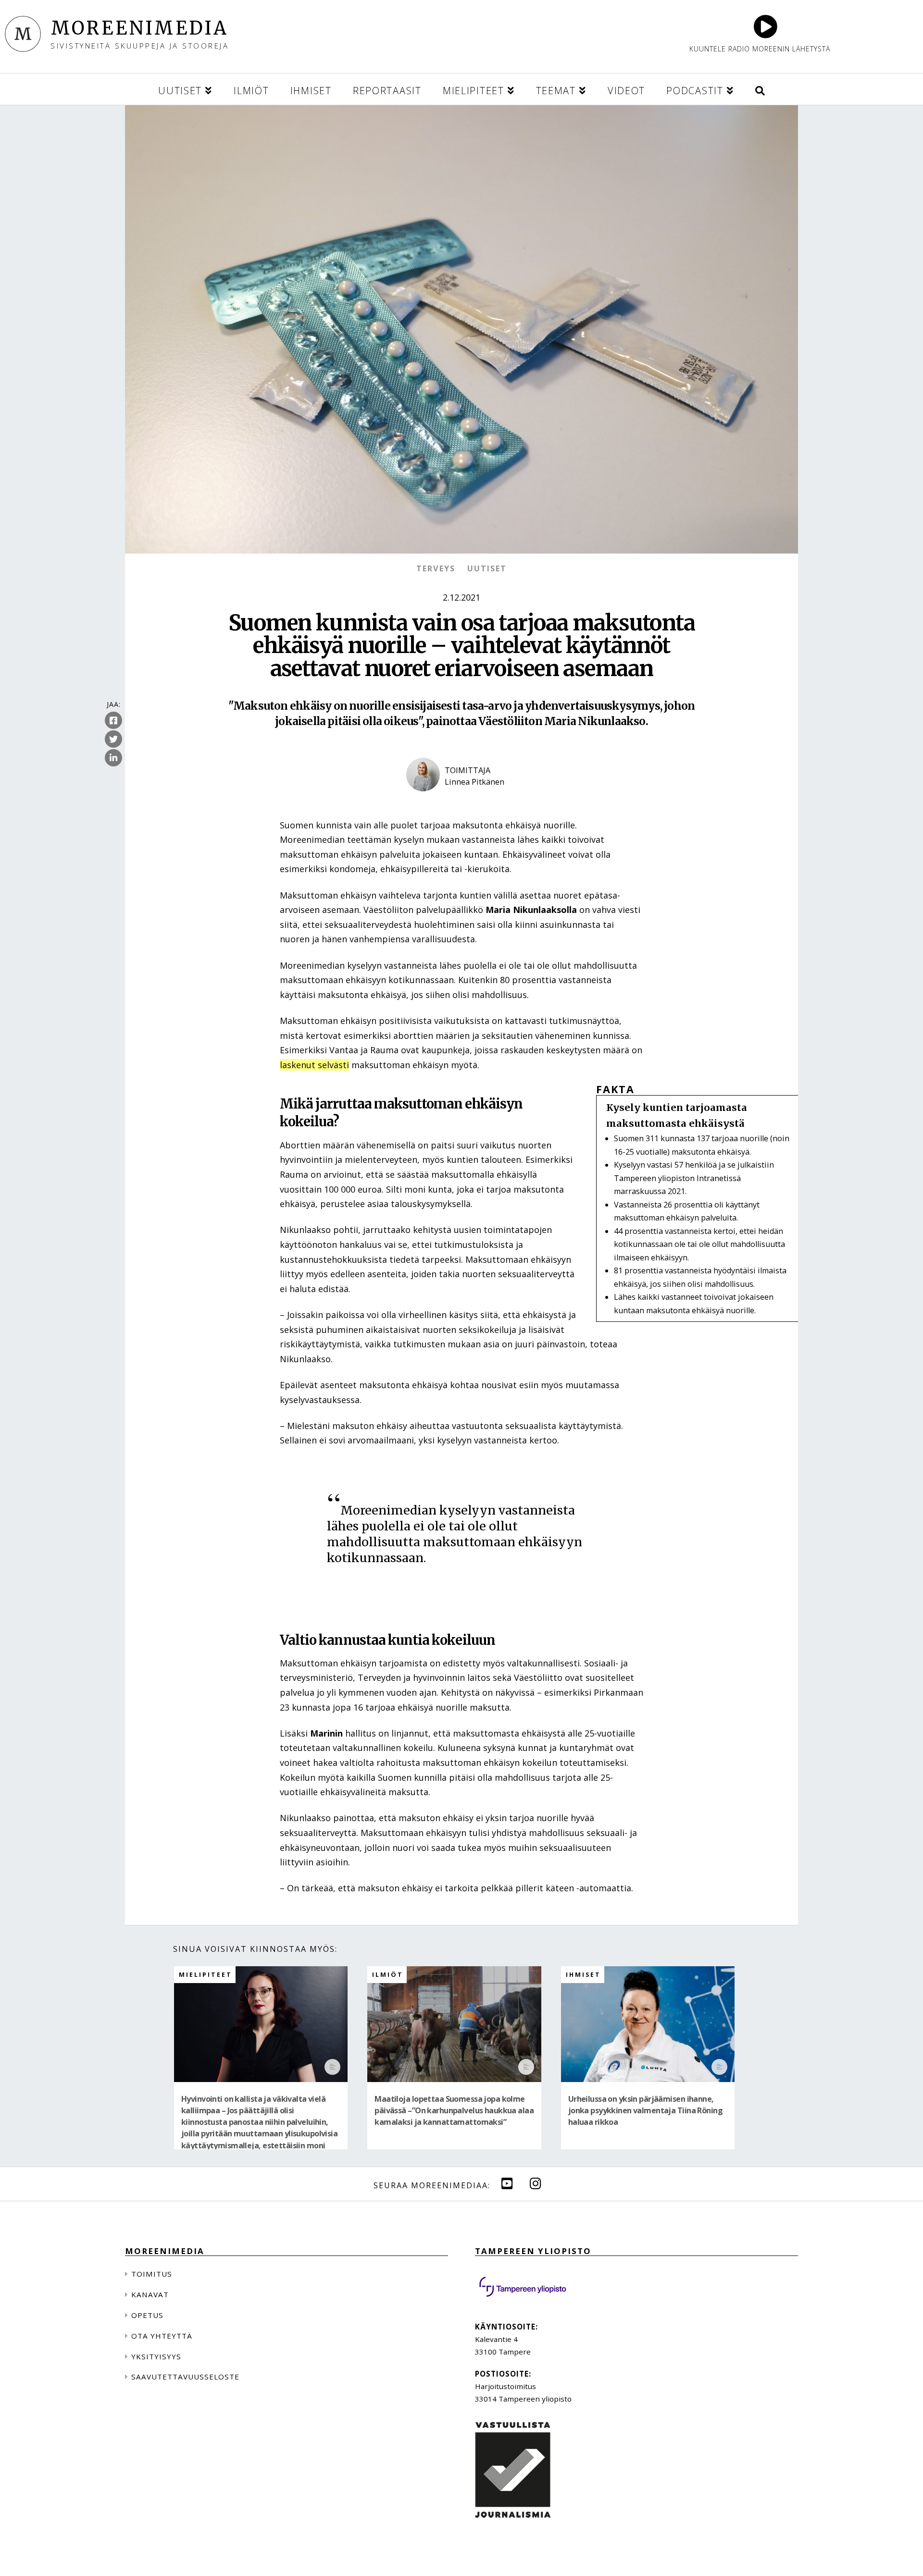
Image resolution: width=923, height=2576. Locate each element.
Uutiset (487, 568)
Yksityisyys (156, 2356)
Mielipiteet (206, 1975)
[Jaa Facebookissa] (113, 720)
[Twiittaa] (113, 739)
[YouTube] (507, 2183)
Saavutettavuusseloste (185, 2377)
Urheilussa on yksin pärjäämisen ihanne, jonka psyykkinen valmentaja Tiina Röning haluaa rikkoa (645, 2111)
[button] (760, 89)
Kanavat (150, 2294)
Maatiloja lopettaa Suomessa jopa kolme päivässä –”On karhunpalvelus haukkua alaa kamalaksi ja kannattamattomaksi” (454, 2111)
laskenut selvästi (314, 1065)
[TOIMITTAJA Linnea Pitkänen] (461, 800)
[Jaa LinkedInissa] (113, 758)
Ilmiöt (388, 1975)
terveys (436, 568)
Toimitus (152, 2274)
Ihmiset (583, 1975)
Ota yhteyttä (162, 2336)
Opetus (147, 2315)
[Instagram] (536, 2183)
